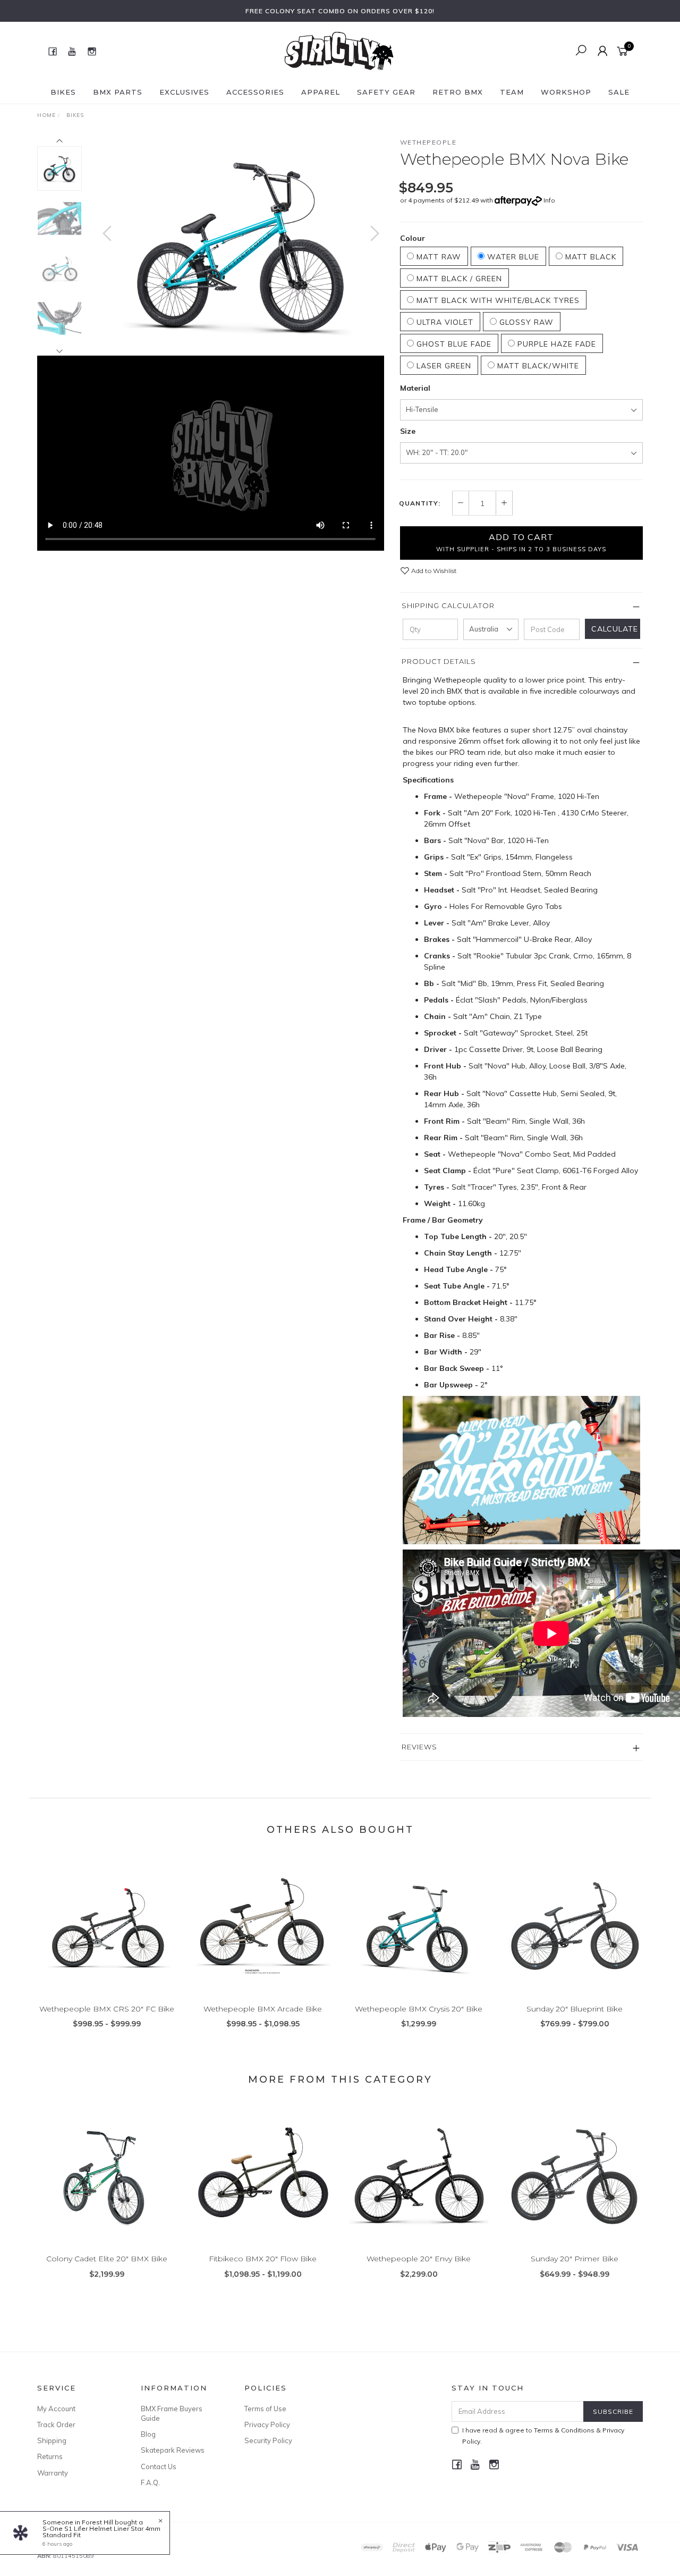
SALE (619, 92)
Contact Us (159, 2466)
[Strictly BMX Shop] (339, 50)
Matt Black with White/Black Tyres (497, 300)
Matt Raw (437, 257)
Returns (50, 2456)
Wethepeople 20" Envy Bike (419, 2259)
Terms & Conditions (564, 2430)
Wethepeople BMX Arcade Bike (263, 2009)
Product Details (439, 661)
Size (408, 431)
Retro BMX (458, 92)
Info (549, 200)
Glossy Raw (525, 322)
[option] (241, 244)
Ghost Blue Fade (453, 344)
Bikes (63, 92)
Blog (148, 2434)
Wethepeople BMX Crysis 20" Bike (419, 2009)
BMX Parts (118, 92)
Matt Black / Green (458, 279)
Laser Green (443, 366)
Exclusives (184, 92)
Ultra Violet (444, 322)
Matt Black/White (537, 366)
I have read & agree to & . (543, 2436)
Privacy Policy (267, 2425)
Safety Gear (386, 92)
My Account (56, 2409)
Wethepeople (428, 142)
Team (512, 92)
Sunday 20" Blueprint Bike (575, 2009)
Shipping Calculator (448, 605)
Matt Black (589, 257)
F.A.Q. (150, 2482)
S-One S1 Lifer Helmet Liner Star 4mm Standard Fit (101, 2532)
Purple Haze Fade (555, 344)
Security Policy (268, 2440)
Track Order (56, 2425)
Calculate (615, 629)
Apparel (321, 92)
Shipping (52, 2440)
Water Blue (512, 257)
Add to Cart (521, 542)
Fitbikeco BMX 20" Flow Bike (263, 2259)
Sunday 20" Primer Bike (575, 2259)
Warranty (53, 2473)
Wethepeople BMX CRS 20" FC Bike (107, 2009)
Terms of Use (265, 2409)
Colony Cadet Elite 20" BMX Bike (107, 2259)
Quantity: (420, 503)
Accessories (255, 92)
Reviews (419, 1747)
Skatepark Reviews (173, 2450)
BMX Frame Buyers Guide (172, 2413)
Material (415, 388)
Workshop (566, 92)
